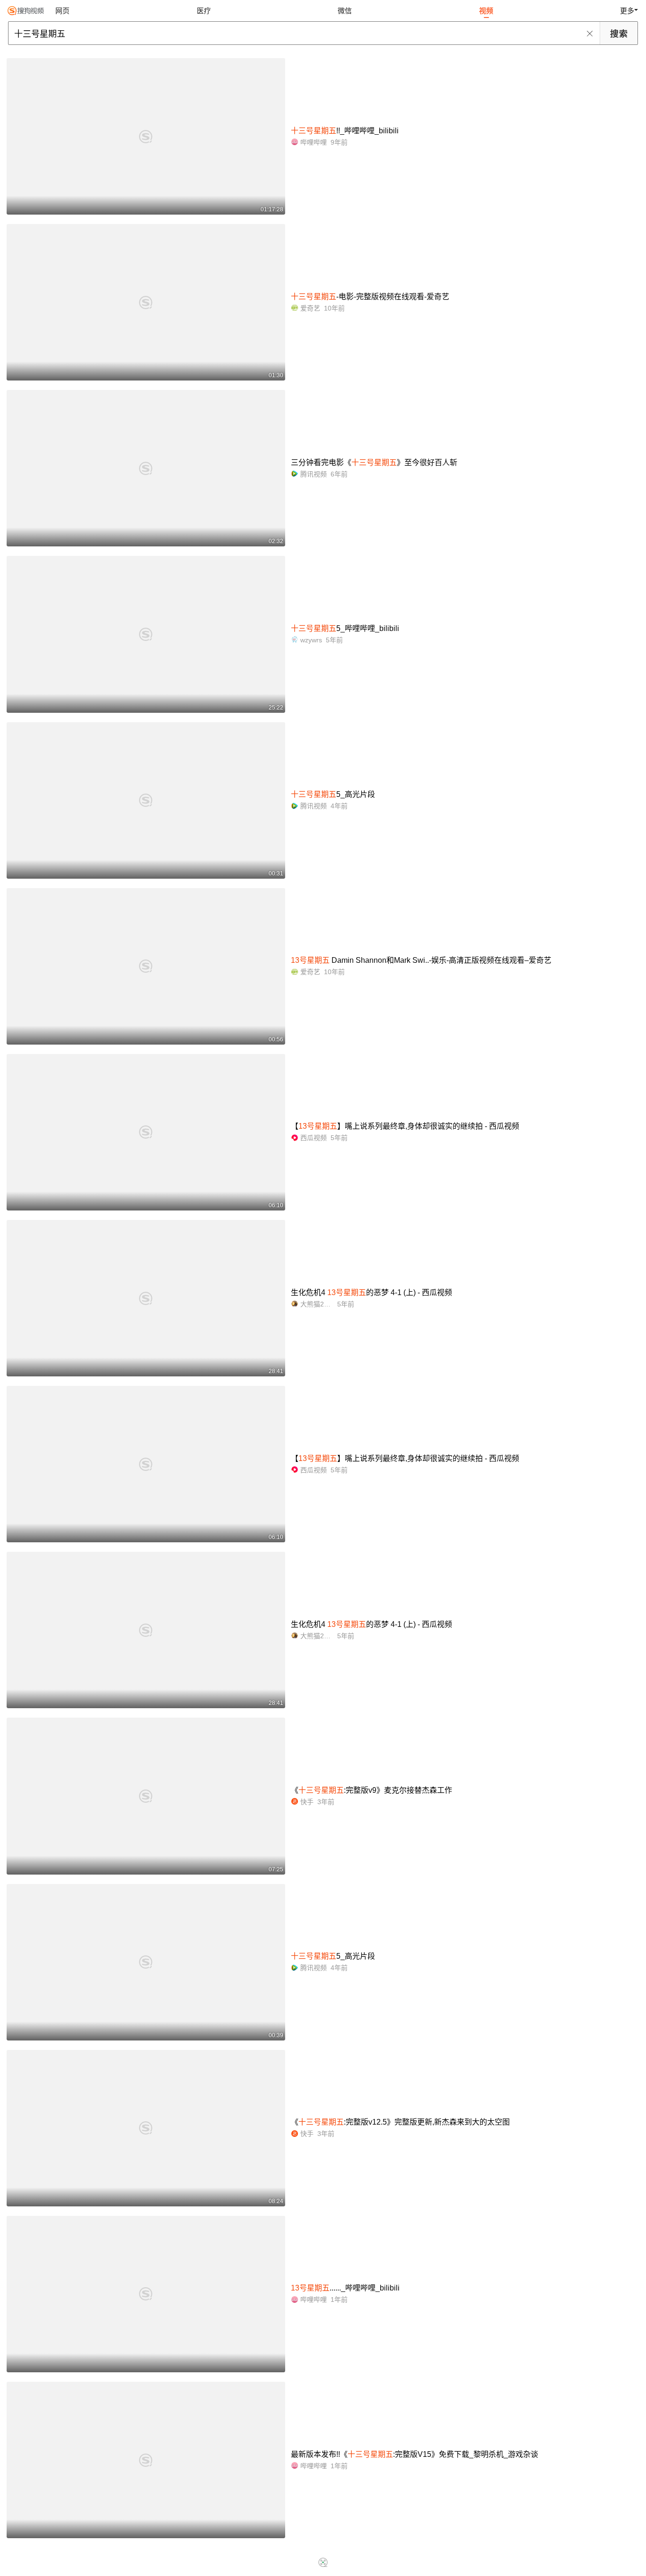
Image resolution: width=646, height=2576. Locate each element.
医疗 (204, 11)
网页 (62, 11)
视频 (486, 11)
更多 (627, 11)
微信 (345, 11)
